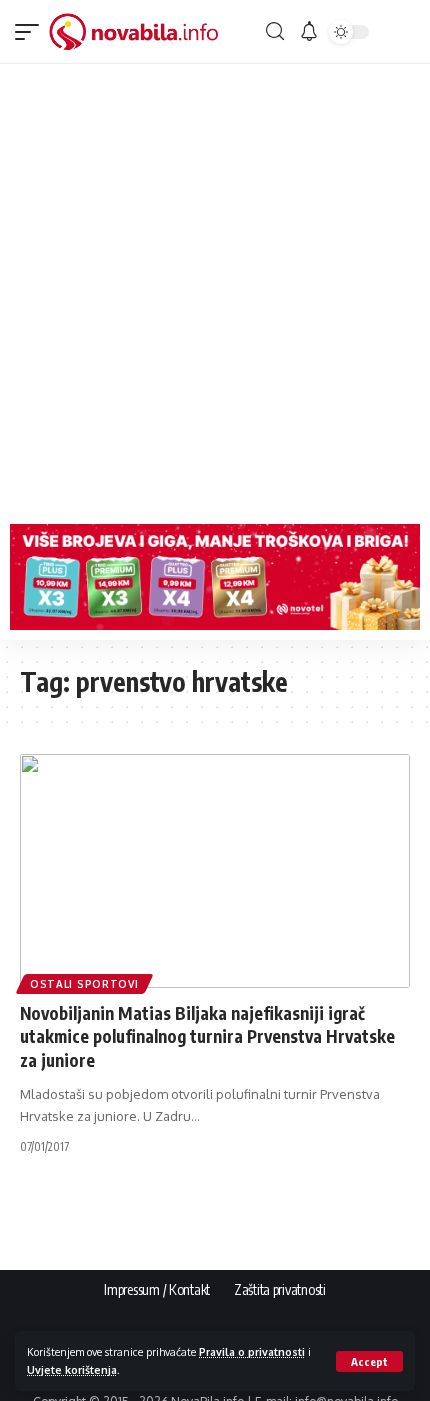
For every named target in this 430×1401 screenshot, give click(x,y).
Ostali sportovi (84, 984)
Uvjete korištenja (72, 1369)
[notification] (309, 32)
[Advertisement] (215, 289)
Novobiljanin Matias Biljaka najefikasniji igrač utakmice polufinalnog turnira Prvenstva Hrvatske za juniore (207, 1037)
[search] (275, 31)
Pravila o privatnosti (252, 1351)
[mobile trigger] (32, 32)
